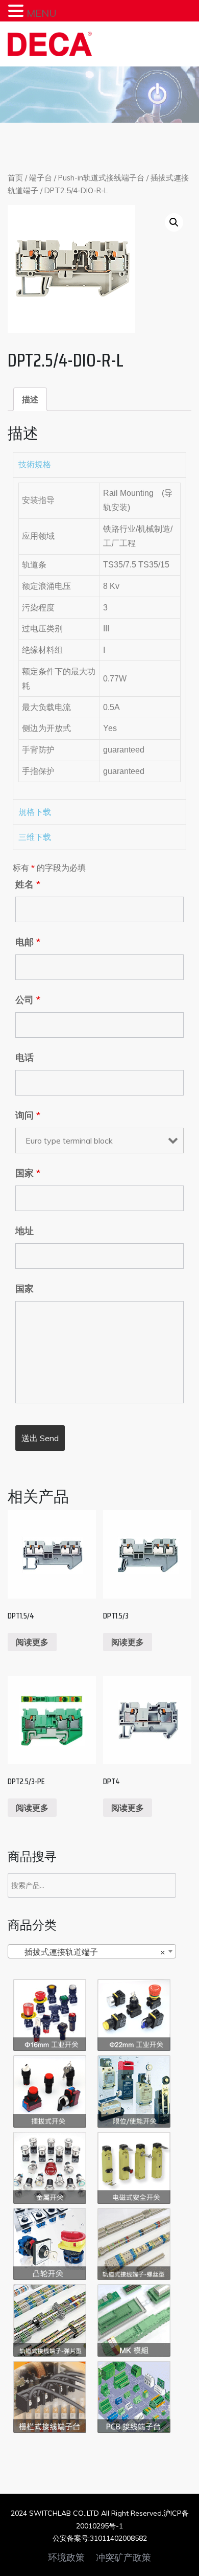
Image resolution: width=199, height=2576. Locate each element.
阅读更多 (32, 1642)
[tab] (30, 399)
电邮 (28, 942)
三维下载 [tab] (35, 837)
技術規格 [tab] (35, 464)
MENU (42, 13)
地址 (24, 1231)
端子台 (41, 178)
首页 (15, 178)
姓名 (28, 884)
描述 (30, 399)
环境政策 (66, 2558)
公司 (28, 1000)
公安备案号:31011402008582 (100, 2538)
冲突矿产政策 (123, 2558)
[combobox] (92, 1951)
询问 (28, 1115)
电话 (24, 1058)
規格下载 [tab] (35, 812)
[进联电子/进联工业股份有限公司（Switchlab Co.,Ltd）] (50, 44)
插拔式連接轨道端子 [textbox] (89, 1952)
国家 (28, 1173)
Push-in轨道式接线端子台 (101, 178)
